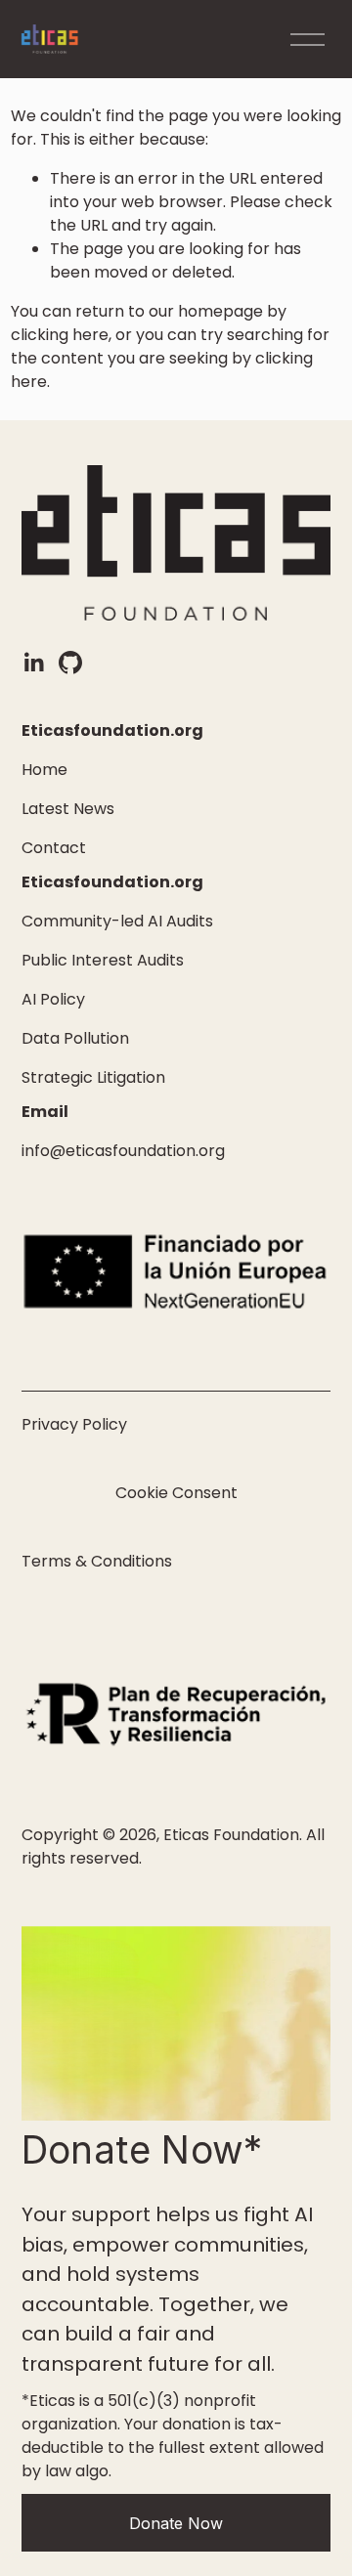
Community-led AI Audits (117, 921)
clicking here (60, 335)
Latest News (68, 809)
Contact (54, 848)
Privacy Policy (74, 1424)
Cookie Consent (176, 1493)
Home (44, 770)
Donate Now (176, 2523)
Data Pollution (75, 1038)
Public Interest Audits (103, 960)
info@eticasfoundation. (110, 1151)
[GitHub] (70, 663)
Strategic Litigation (93, 1077)
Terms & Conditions (97, 1561)
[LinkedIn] (33, 663)
